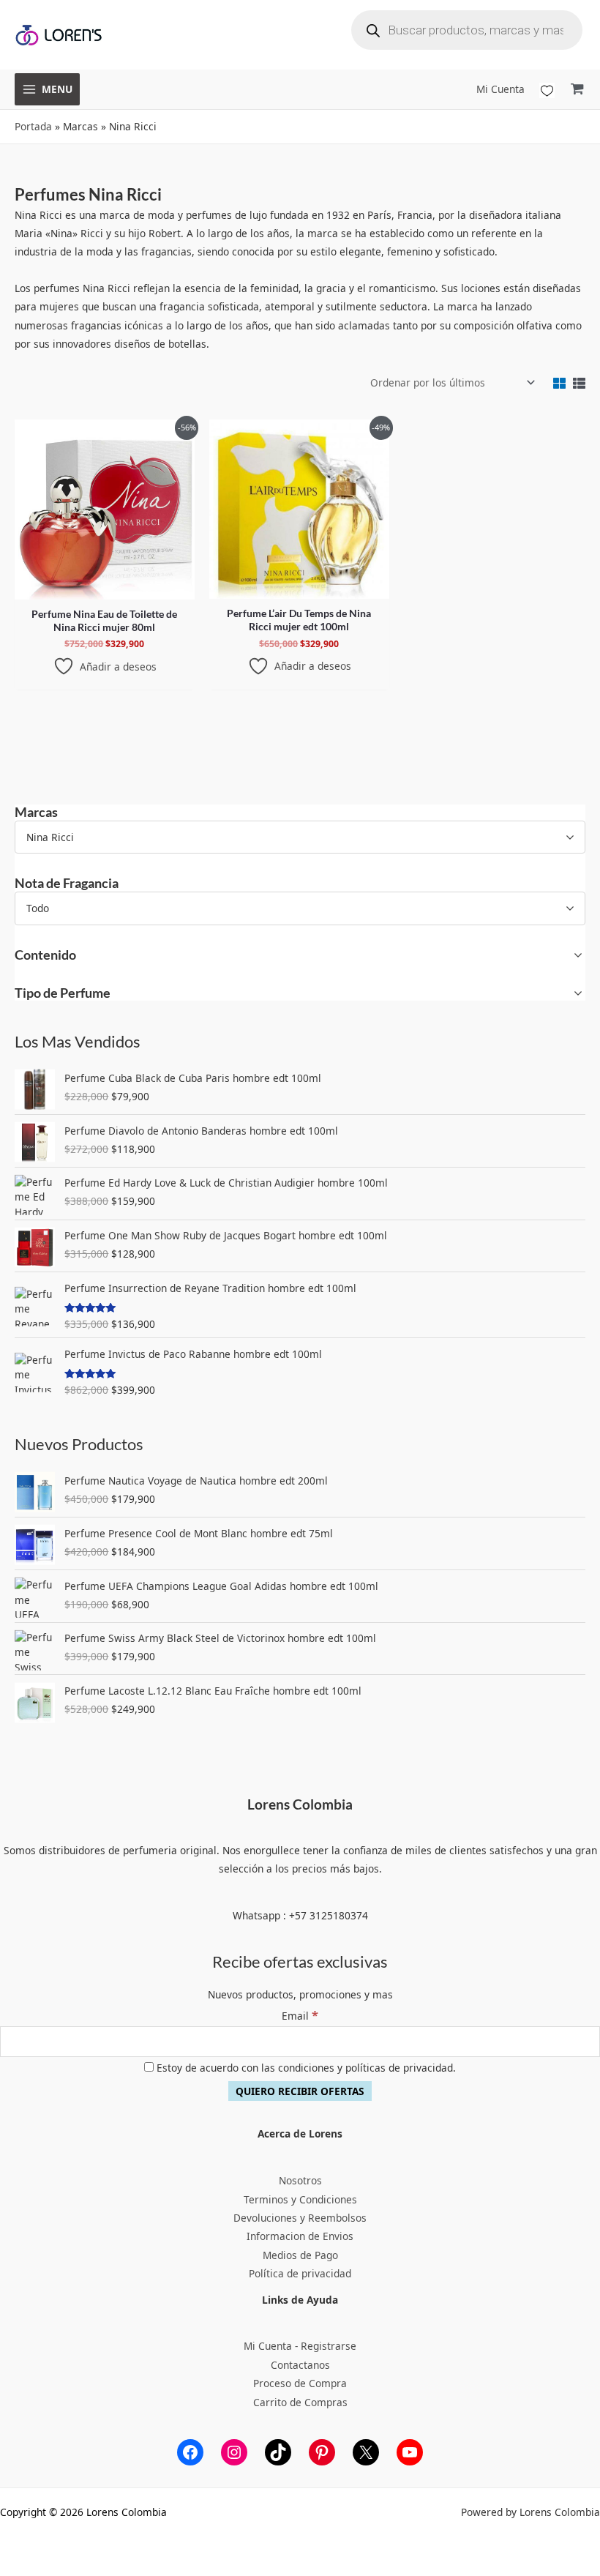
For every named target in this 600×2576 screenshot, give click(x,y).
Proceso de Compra (300, 2383)
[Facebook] (190, 2452)
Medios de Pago (300, 2255)
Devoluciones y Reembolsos (300, 2218)
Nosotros (300, 2180)
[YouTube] (410, 2452)
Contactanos (300, 2365)
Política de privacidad (300, 2273)
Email (300, 2016)
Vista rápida (105, 589)
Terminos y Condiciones (300, 2199)
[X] (366, 2452)
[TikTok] (278, 2452)
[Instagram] (234, 2452)
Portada (33, 126)
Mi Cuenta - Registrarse (300, 2346)
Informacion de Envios (300, 2236)
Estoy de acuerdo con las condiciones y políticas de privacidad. (305, 2068)
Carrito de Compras (300, 2402)
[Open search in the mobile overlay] (467, 30)
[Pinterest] (322, 2452)
